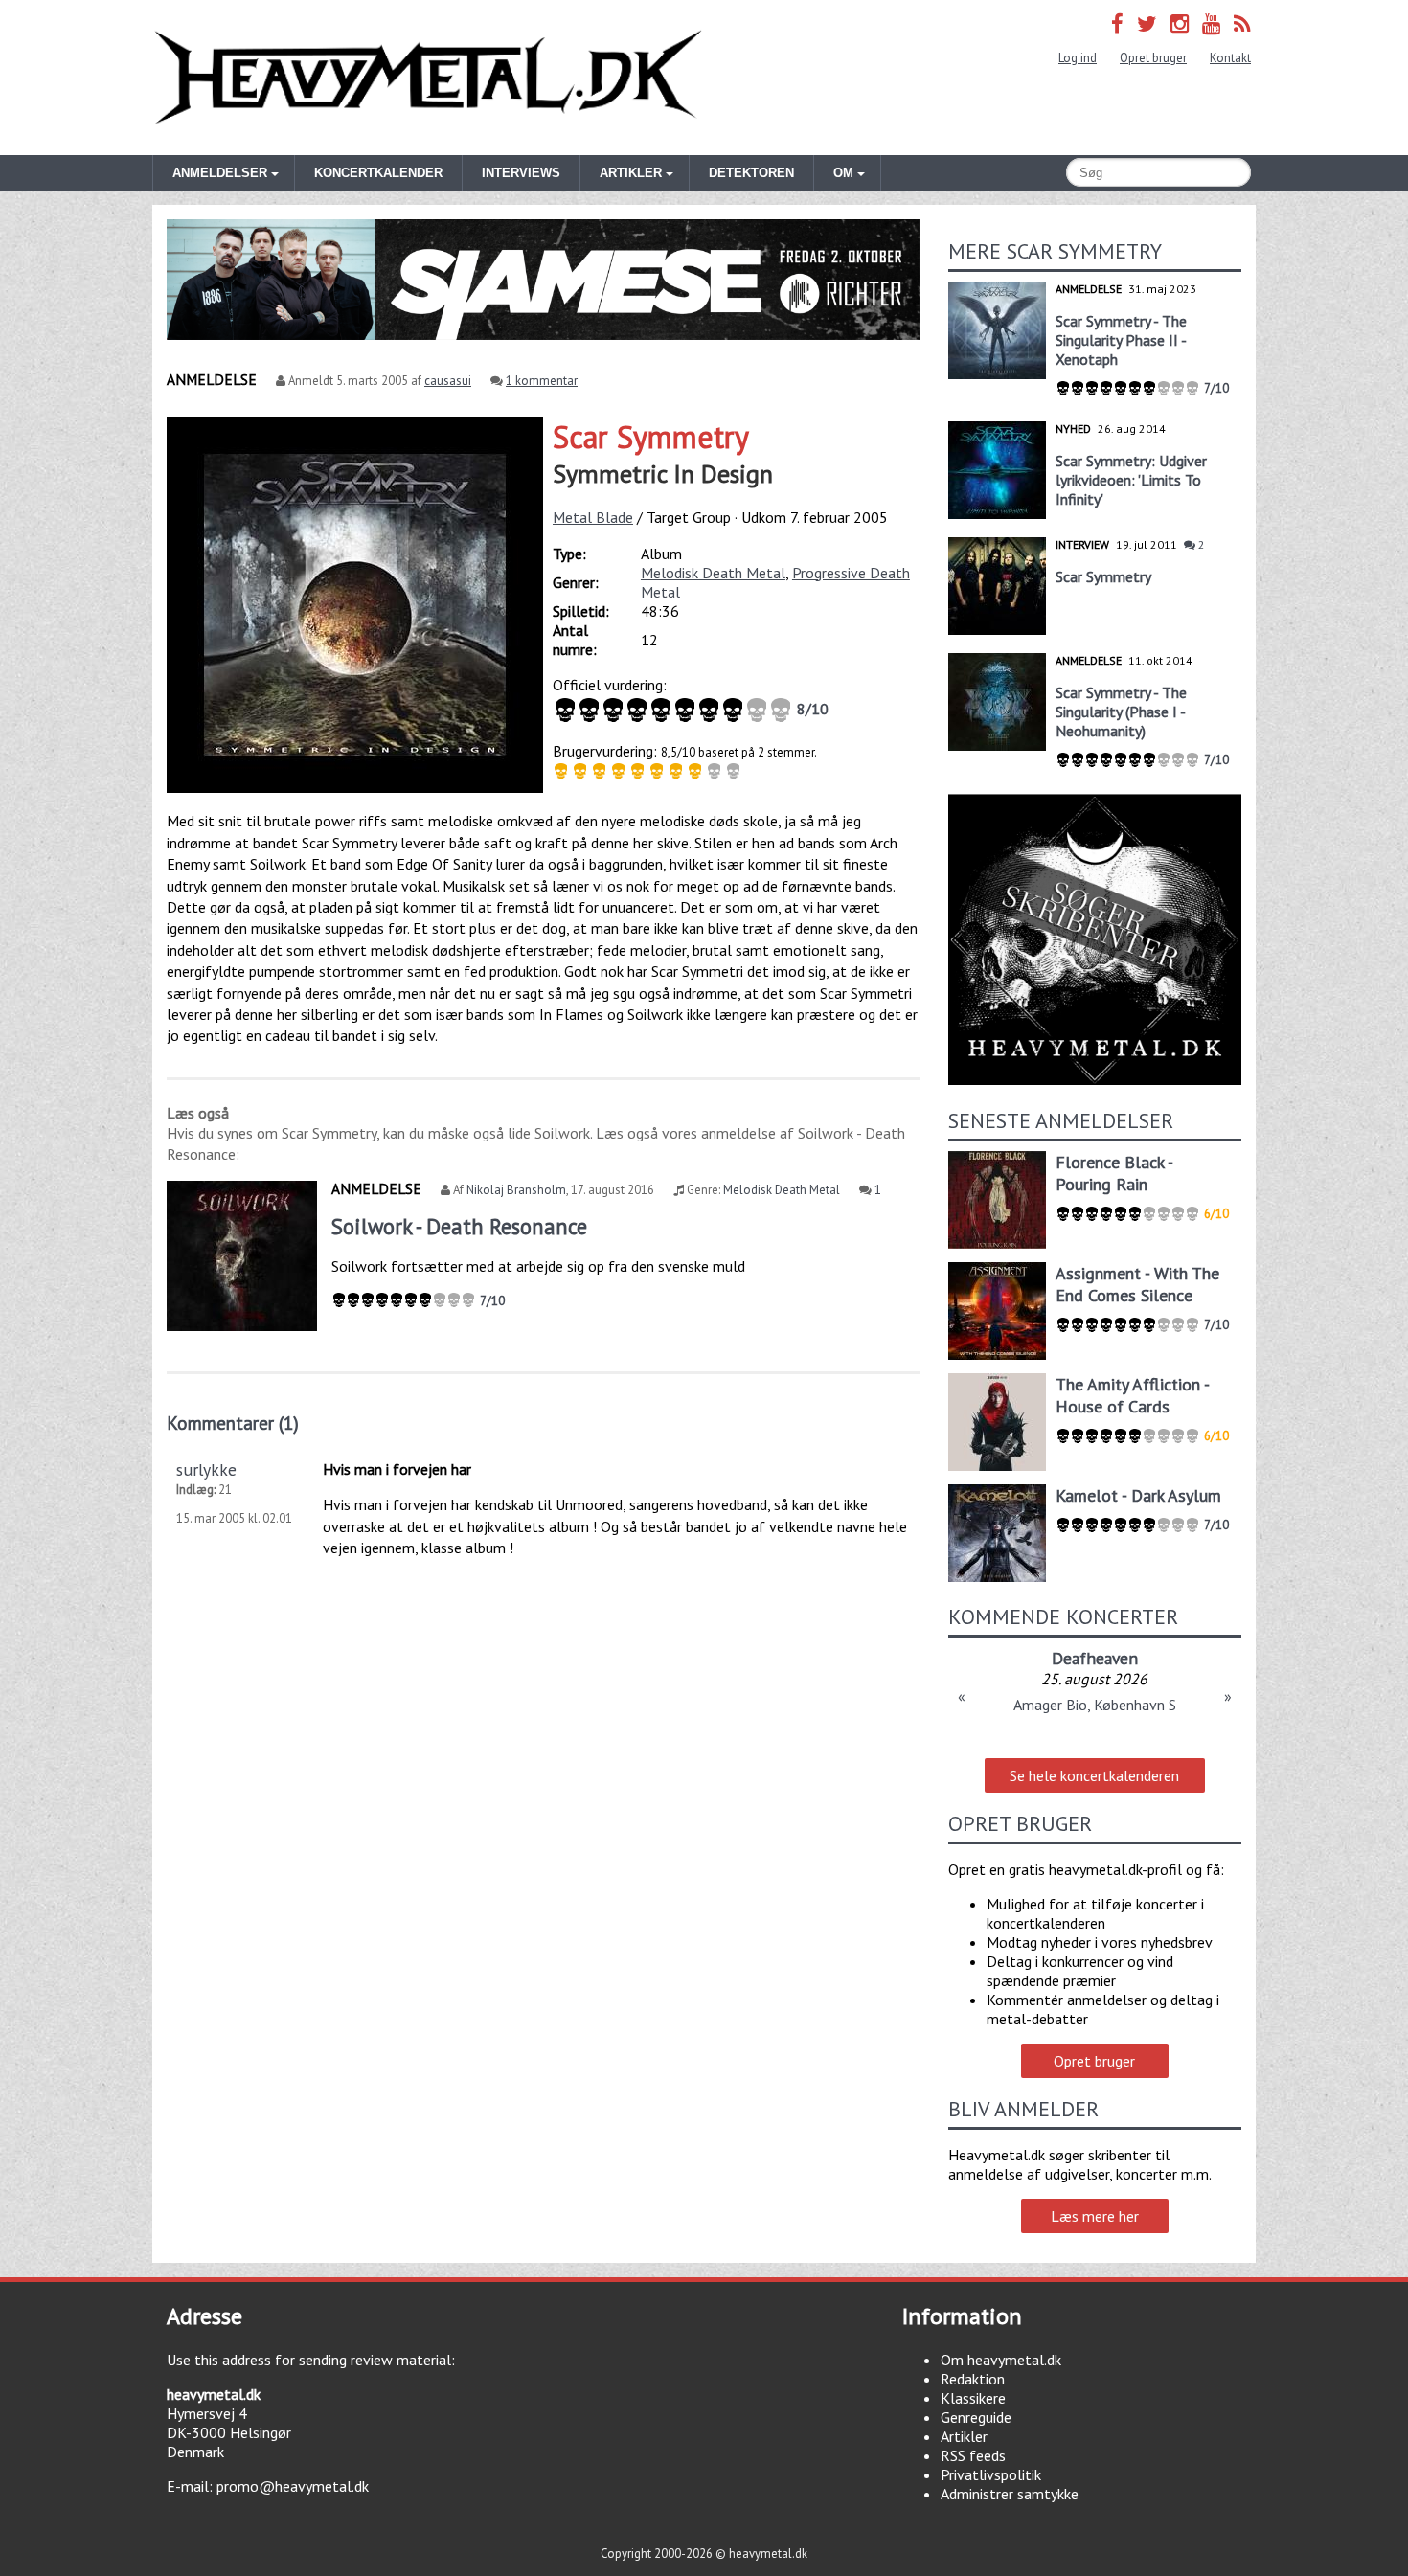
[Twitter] (1147, 23)
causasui (448, 381)
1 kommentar (542, 381)
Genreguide (976, 2417)
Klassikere (973, 2398)
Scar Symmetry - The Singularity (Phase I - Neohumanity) (1121, 712)
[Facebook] (1117, 23)
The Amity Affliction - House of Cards (1132, 1395)
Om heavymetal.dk (1001, 2360)
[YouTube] (1211, 23)
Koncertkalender (378, 173)
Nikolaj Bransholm (516, 1190)
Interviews (521, 173)
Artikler (964, 2436)
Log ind (1078, 58)
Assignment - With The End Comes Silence (1137, 1284)
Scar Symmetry (651, 437)
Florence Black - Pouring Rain (1114, 1173)
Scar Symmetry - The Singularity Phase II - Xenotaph (1121, 340)
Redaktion (973, 2379)
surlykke (206, 1469)
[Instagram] (1180, 23)
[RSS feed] (1242, 23)
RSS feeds (973, 2455)
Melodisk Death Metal (713, 573)
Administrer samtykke (1010, 2494)
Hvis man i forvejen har (397, 1469)
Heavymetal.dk (428, 78)
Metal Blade (593, 517)
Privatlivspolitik (991, 2474)
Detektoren (751, 173)
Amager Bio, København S (1095, 1705)
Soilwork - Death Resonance (459, 1226)
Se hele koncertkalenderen (1094, 1775)
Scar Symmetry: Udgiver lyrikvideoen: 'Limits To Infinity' (1131, 480)
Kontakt (1230, 58)
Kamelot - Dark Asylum (1138, 1495)
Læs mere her (1095, 2216)
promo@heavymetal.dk (293, 2486)
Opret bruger (1153, 58)
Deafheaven (1095, 1658)
